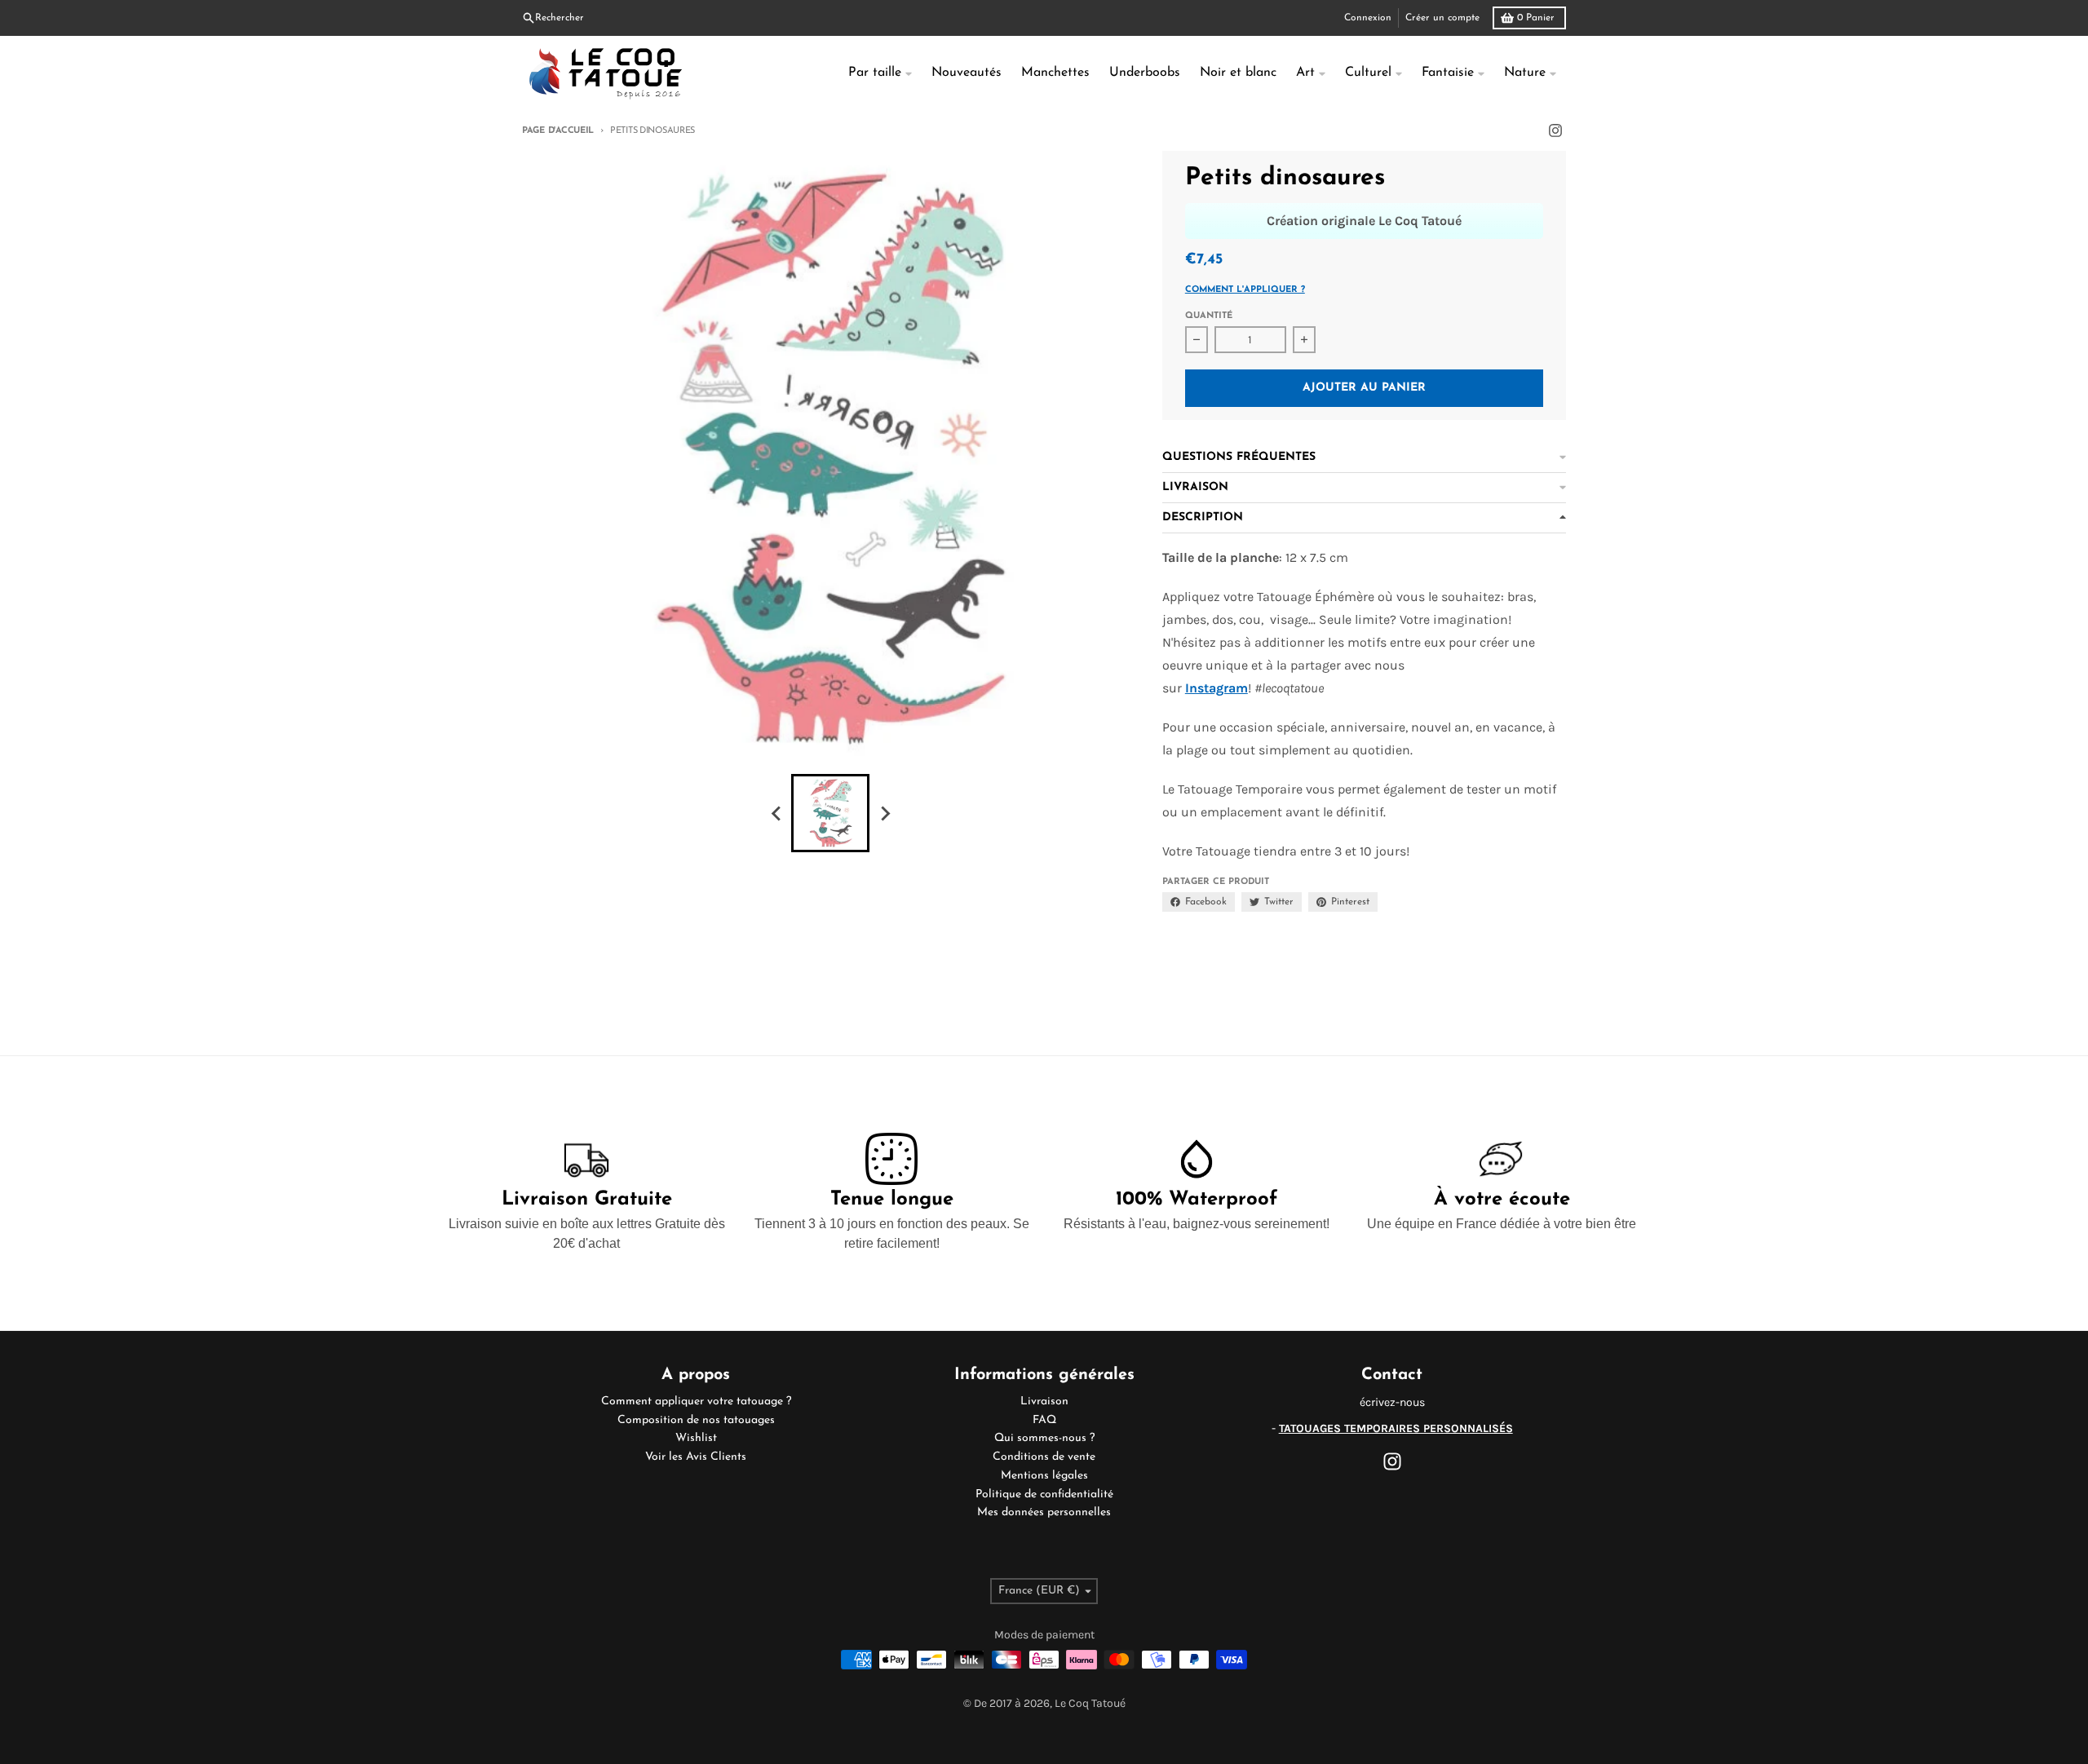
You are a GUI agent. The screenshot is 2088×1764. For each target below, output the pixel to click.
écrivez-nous (1392, 1402)
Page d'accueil (558, 131)
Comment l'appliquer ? (1245, 290)
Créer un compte (1442, 18)
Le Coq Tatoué (1090, 1703)
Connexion (1368, 18)
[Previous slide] (776, 813)
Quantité (1209, 316)
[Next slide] (884, 813)
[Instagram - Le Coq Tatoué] (1555, 130)
